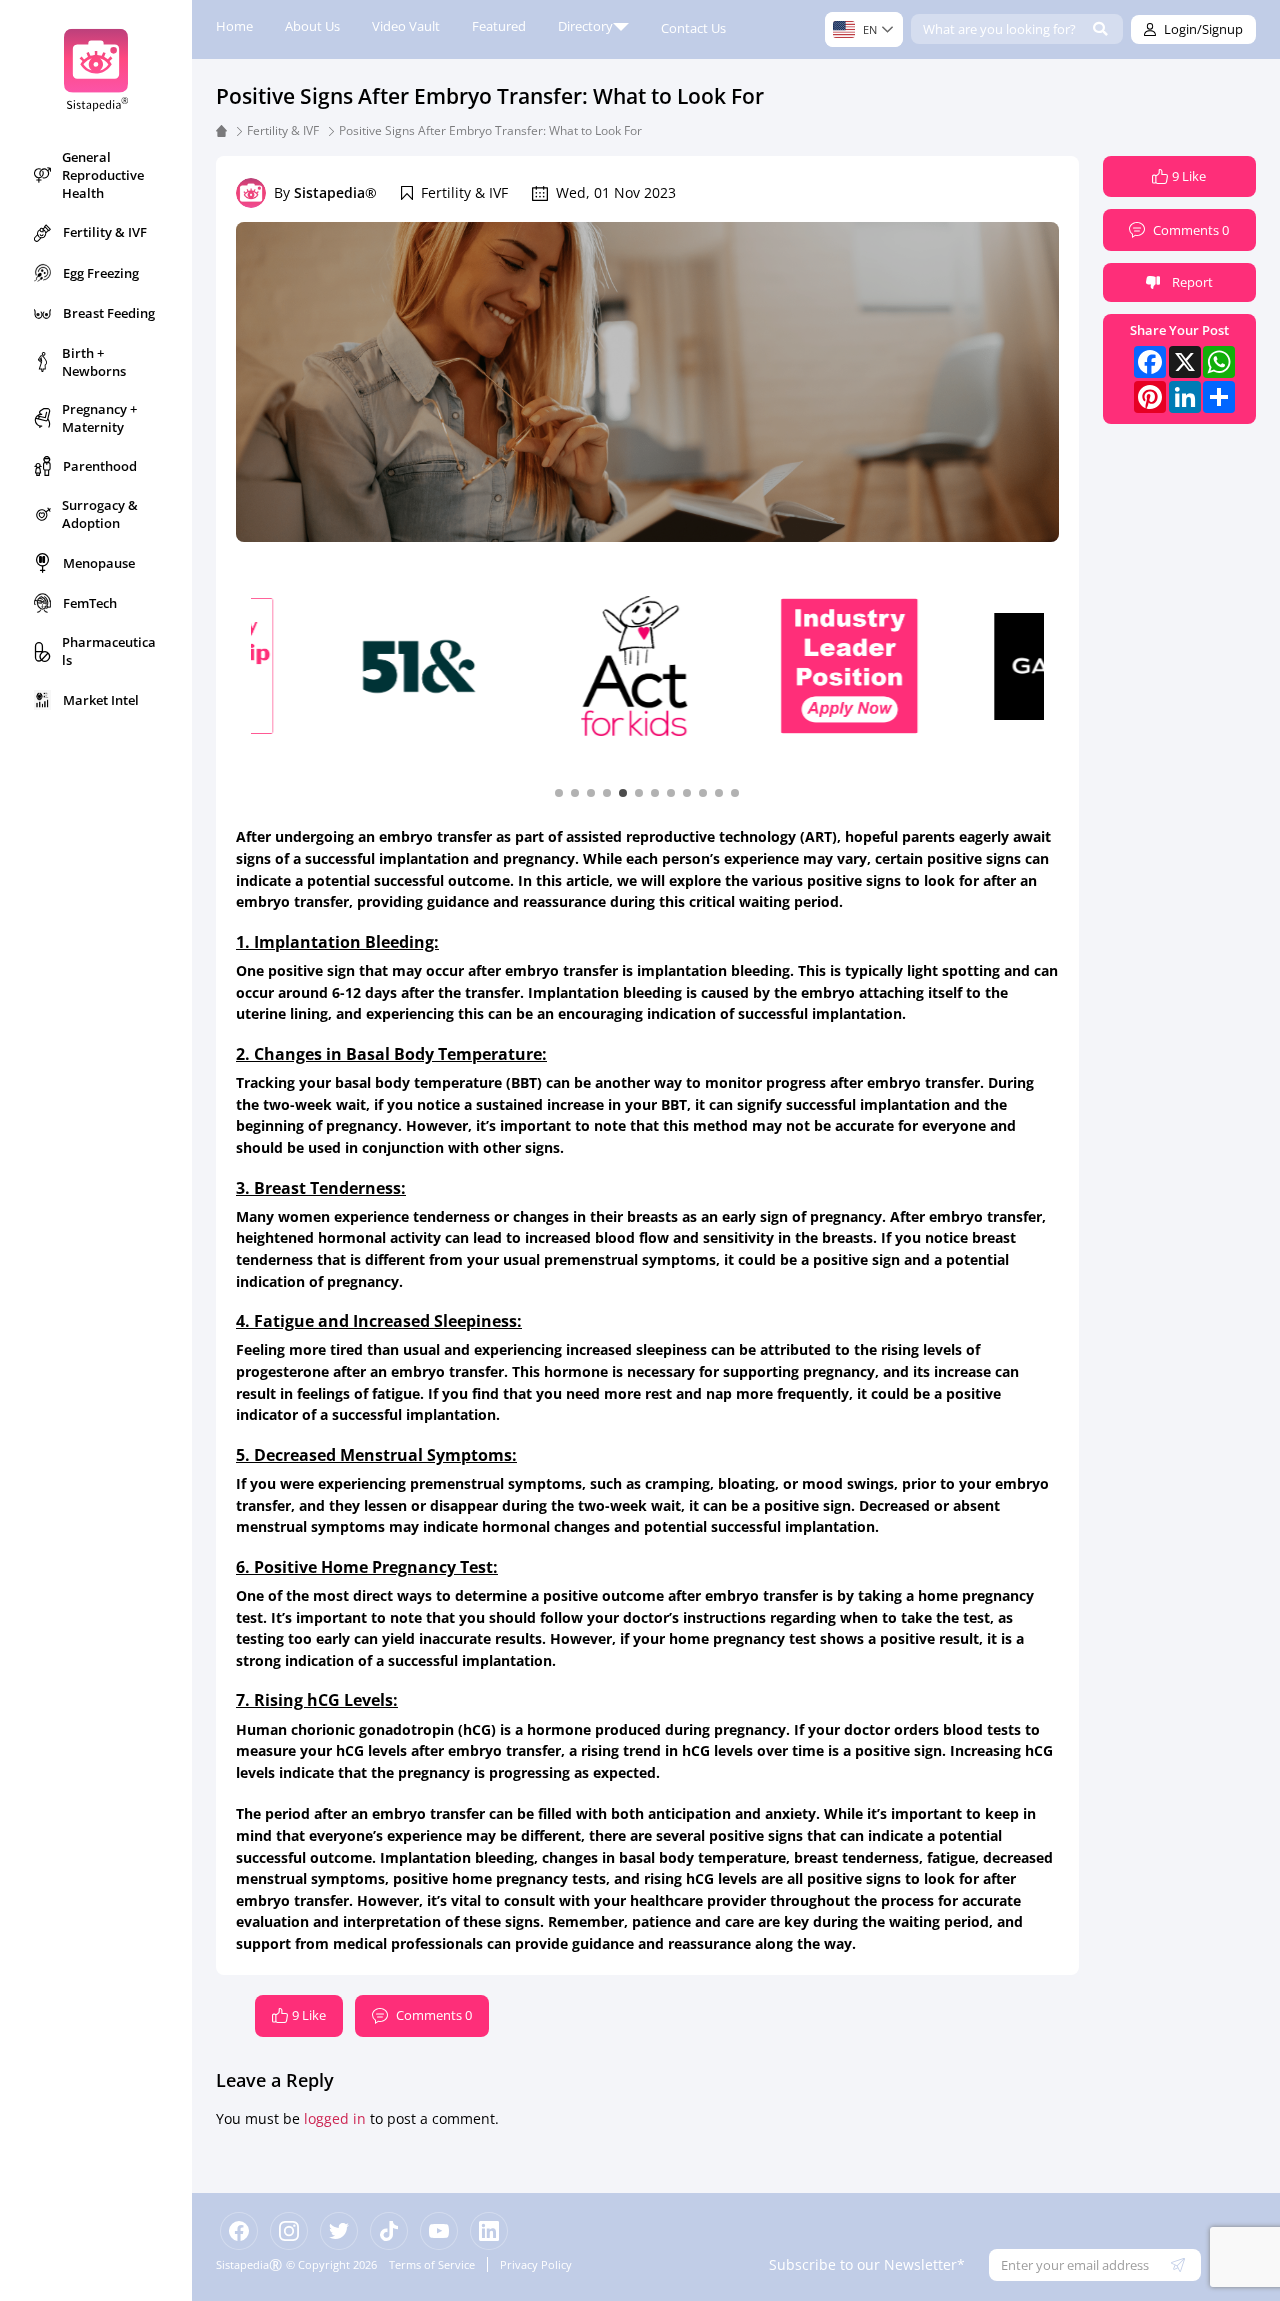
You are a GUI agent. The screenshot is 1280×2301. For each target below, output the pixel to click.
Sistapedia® (335, 192)
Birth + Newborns (94, 362)
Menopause (99, 563)
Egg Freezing (101, 273)
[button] (559, 792)
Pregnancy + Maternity (99, 418)
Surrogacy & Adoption (100, 514)
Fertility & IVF (105, 232)
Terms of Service (432, 2264)
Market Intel (101, 700)
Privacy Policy (536, 2264)
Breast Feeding (109, 313)
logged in (335, 2118)
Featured (499, 26)
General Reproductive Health (103, 175)
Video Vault (406, 26)
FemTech (90, 603)
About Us (312, 26)
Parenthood (100, 466)
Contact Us (693, 28)
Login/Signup (1203, 29)
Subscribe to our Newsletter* (867, 2264)
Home (234, 26)
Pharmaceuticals (109, 651)
